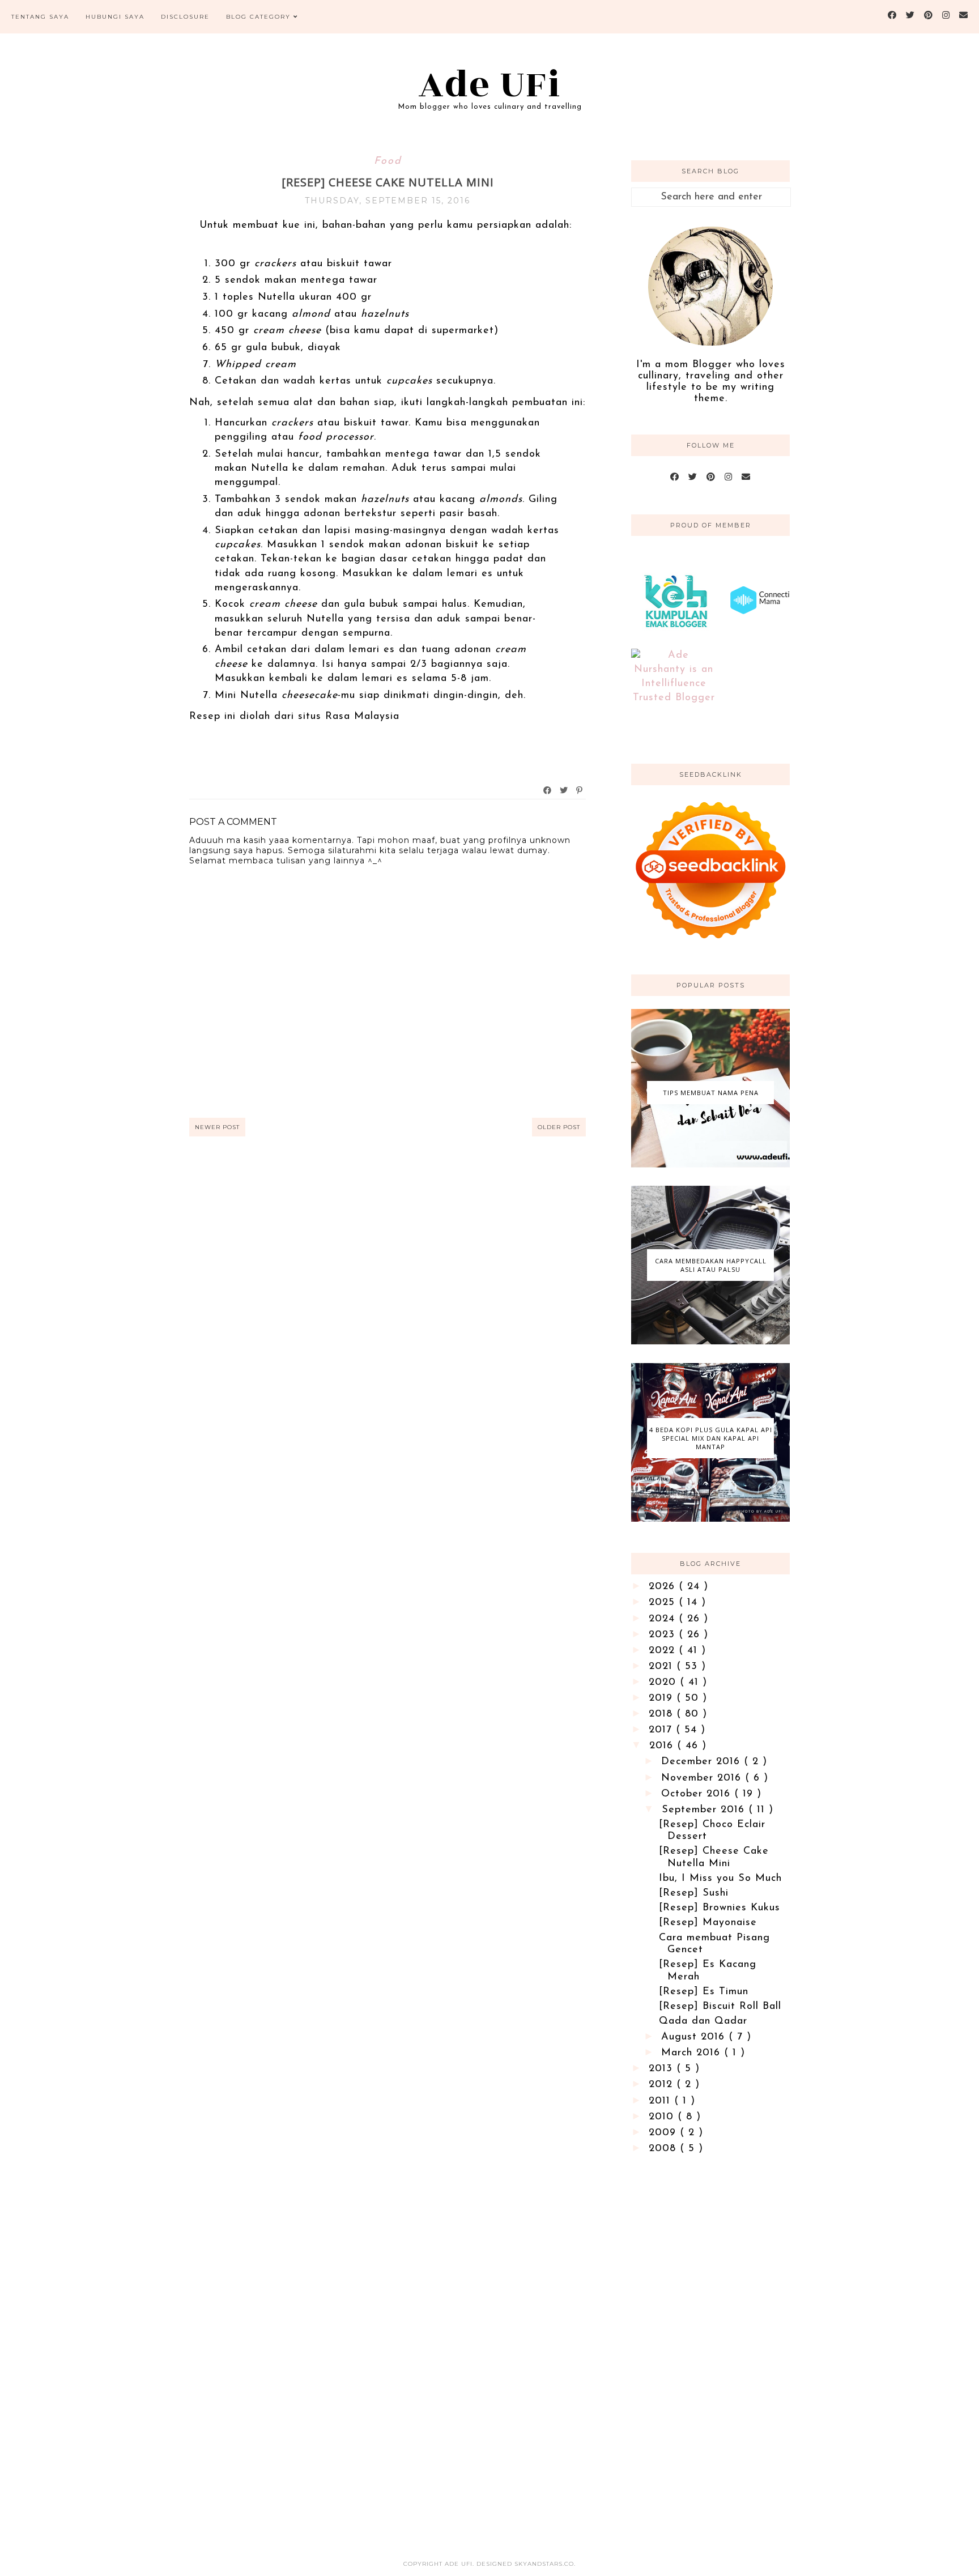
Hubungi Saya (115, 17)
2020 (664, 1683)
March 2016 (693, 2053)
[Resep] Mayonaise (708, 1923)
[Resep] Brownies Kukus (720, 1908)
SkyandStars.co (544, 2564)
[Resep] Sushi (694, 1893)
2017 (662, 1730)
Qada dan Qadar (703, 2021)
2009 (664, 2133)
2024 (664, 1619)
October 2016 (698, 1794)
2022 (664, 1651)
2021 (663, 1667)
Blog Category (258, 17)
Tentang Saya (40, 17)
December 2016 (703, 1762)
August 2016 (695, 2037)
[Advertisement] (710, 2348)
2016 (663, 1746)
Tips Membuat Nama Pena (711, 1093)
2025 (664, 1603)
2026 (664, 1587)
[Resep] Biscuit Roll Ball (720, 2007)
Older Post (559, 1127)
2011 (661, 2101)
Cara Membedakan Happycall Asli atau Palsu (711, 1265)
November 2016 (703, 1778)
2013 (663, 2069)
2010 (663, 2117)
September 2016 (705, 1810)
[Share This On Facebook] (548, 790)
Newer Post (217, 1127)
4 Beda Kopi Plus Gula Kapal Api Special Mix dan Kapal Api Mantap (711, 1438)
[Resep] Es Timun (704, 1992)
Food (388, 161)
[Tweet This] (564, 790)
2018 (663, 1714)
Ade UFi (490, 85)
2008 (664, 2149)
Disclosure (185, 17)
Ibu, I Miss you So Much (720, 1879)
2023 (664, 1635)
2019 (663, 1698)
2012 (663, 2085)
